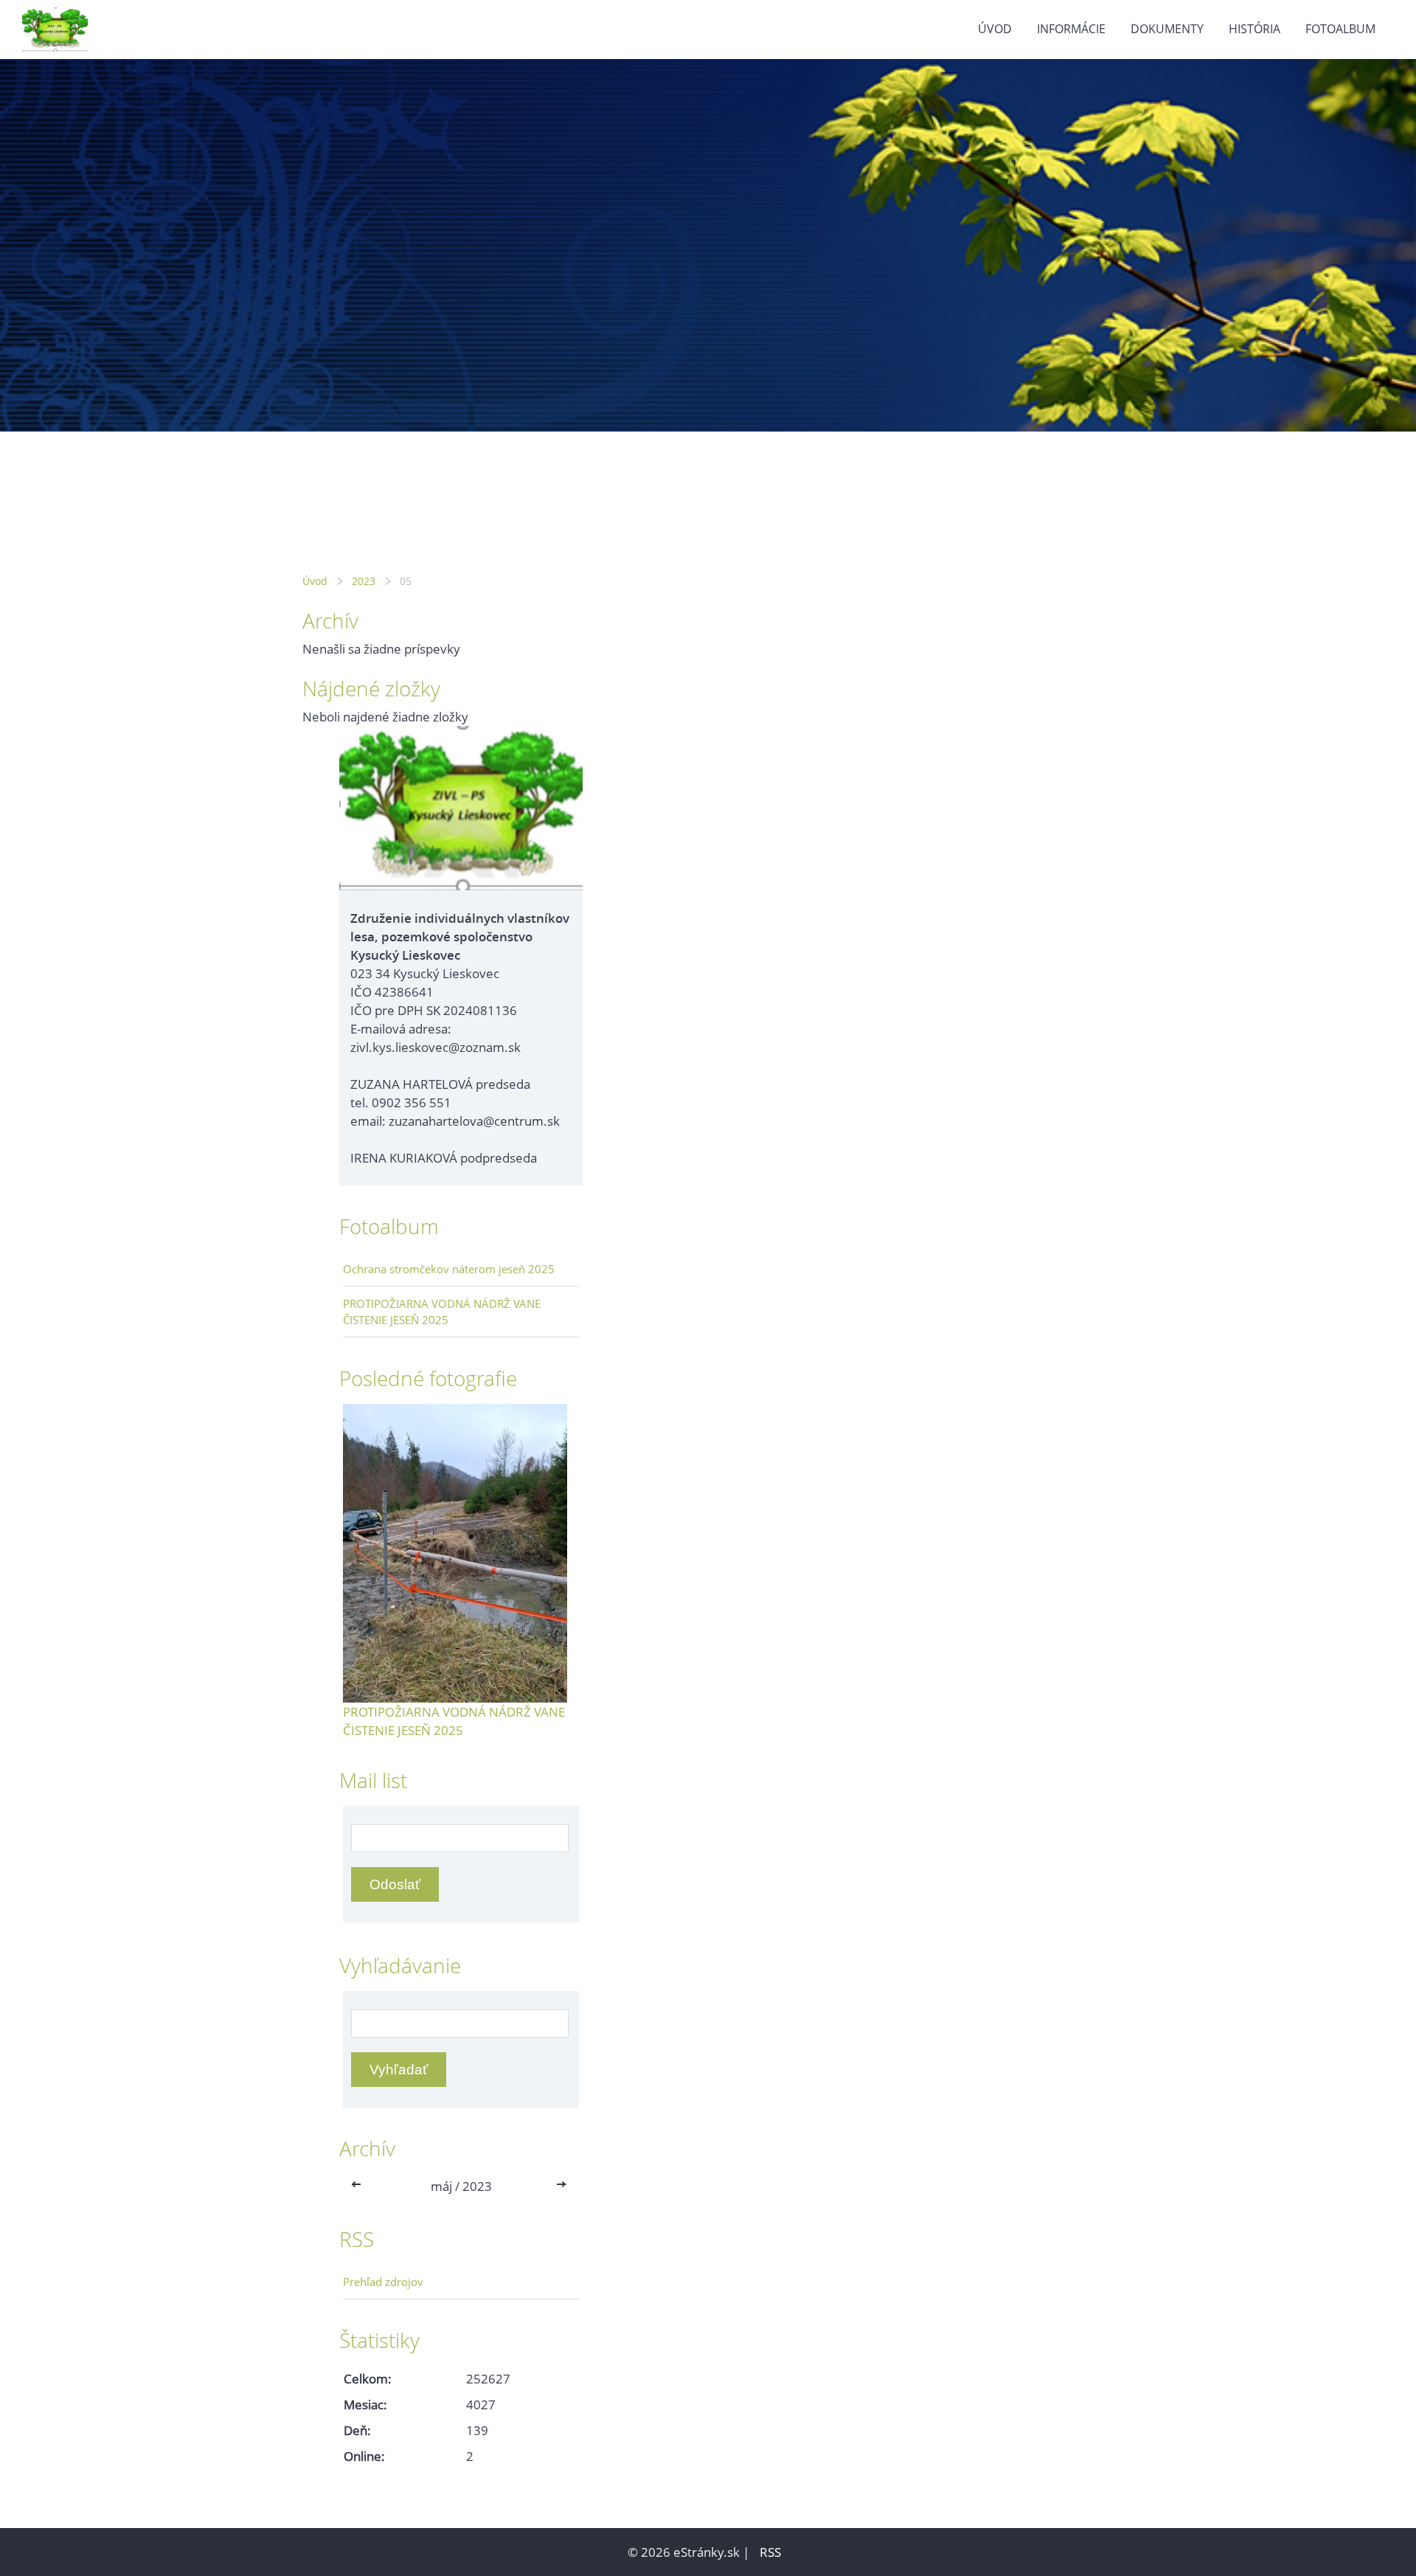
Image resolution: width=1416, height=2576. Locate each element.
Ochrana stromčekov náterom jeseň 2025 (449, 1269)
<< (359, 2186)
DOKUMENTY (1167, 29)
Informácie (1071, 29)
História (1254, 29)
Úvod (995, 29)
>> (563, 2186)
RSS (770, 2552)
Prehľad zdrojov (383, 2282)
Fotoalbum (1340, 29)
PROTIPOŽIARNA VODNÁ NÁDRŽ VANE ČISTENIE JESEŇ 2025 (442, 1312)
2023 (364, 581)
